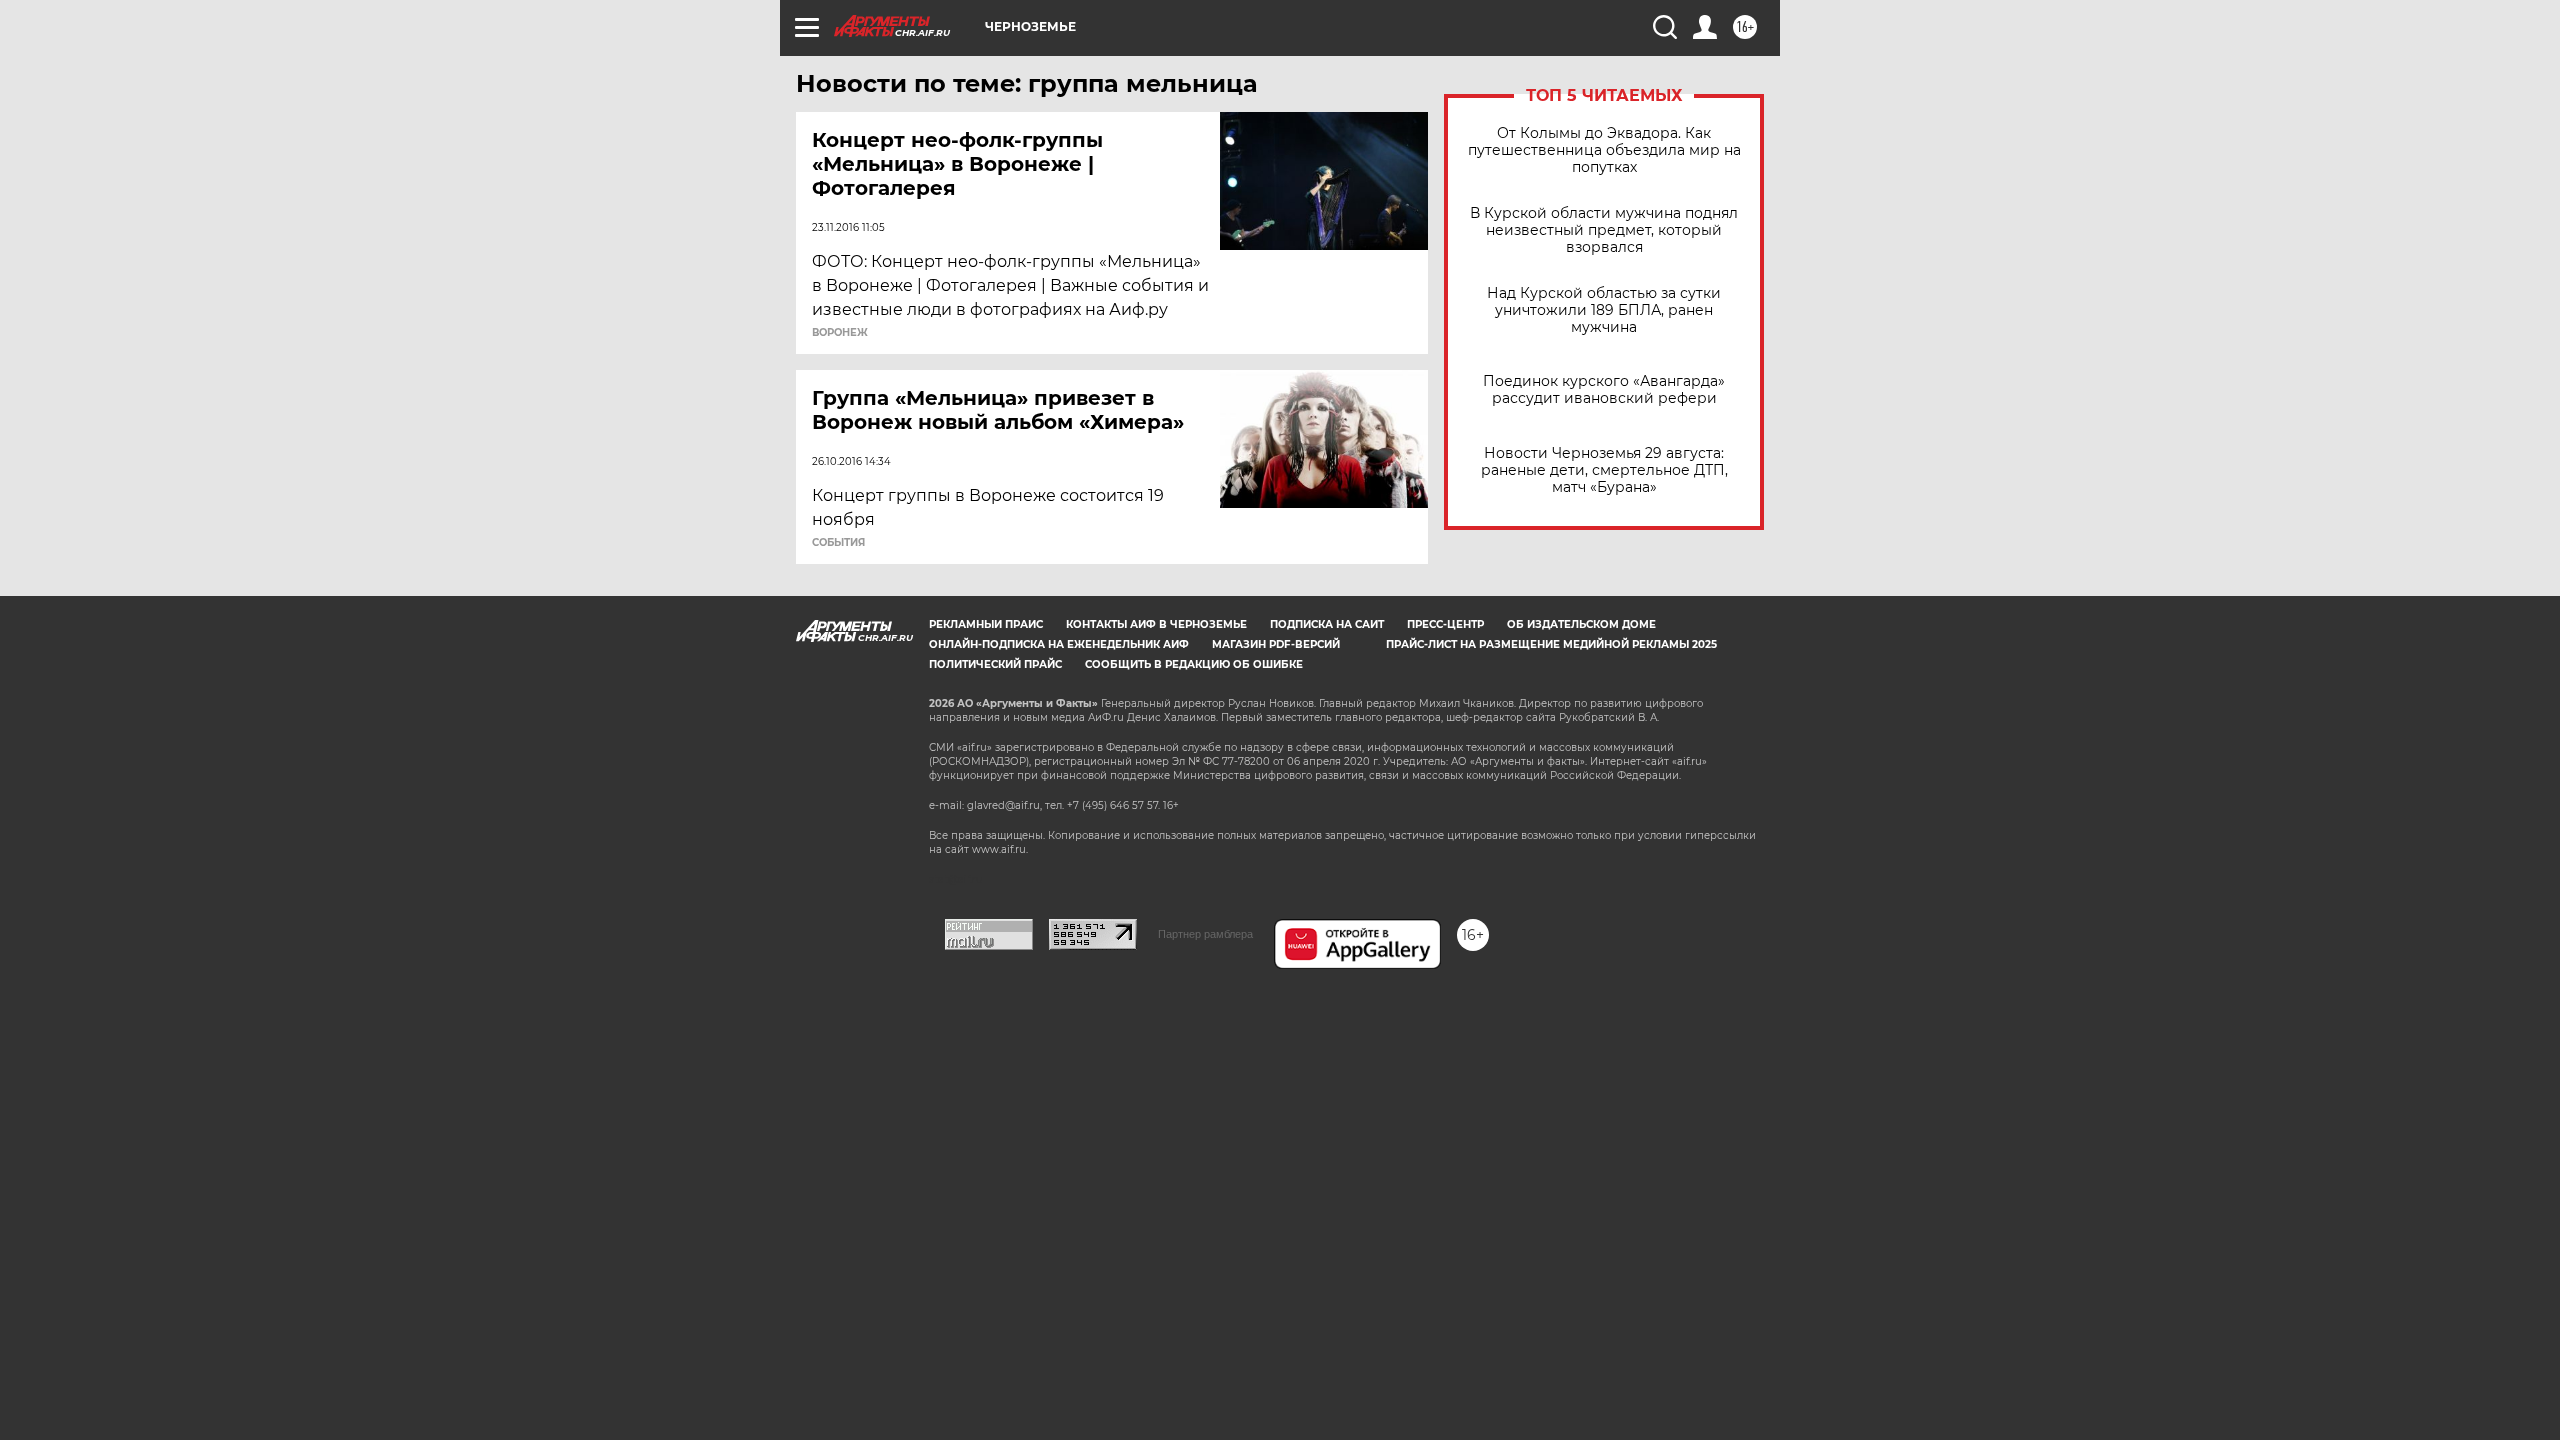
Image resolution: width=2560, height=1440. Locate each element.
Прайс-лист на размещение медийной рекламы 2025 (1551, 644)
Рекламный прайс (986, 624)
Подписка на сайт (1327, 624)
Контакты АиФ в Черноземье (1156, 624)
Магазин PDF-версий (1276, 644)
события (838, 543)
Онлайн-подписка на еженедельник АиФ (1059, 644)
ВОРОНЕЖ (840, 333)
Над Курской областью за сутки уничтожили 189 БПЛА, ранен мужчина (1604, 310)
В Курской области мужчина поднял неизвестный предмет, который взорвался (1604, 230)
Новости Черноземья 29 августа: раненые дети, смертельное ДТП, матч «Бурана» (1604, 470)
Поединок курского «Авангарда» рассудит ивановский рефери (1604, 390)
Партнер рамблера (1205, 934)
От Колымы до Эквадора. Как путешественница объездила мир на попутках (1604, 150)
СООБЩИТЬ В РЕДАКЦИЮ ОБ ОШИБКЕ (1194, 664)
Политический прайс (995, 664)
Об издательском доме (1581, 624)
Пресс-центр (1445, 624)
